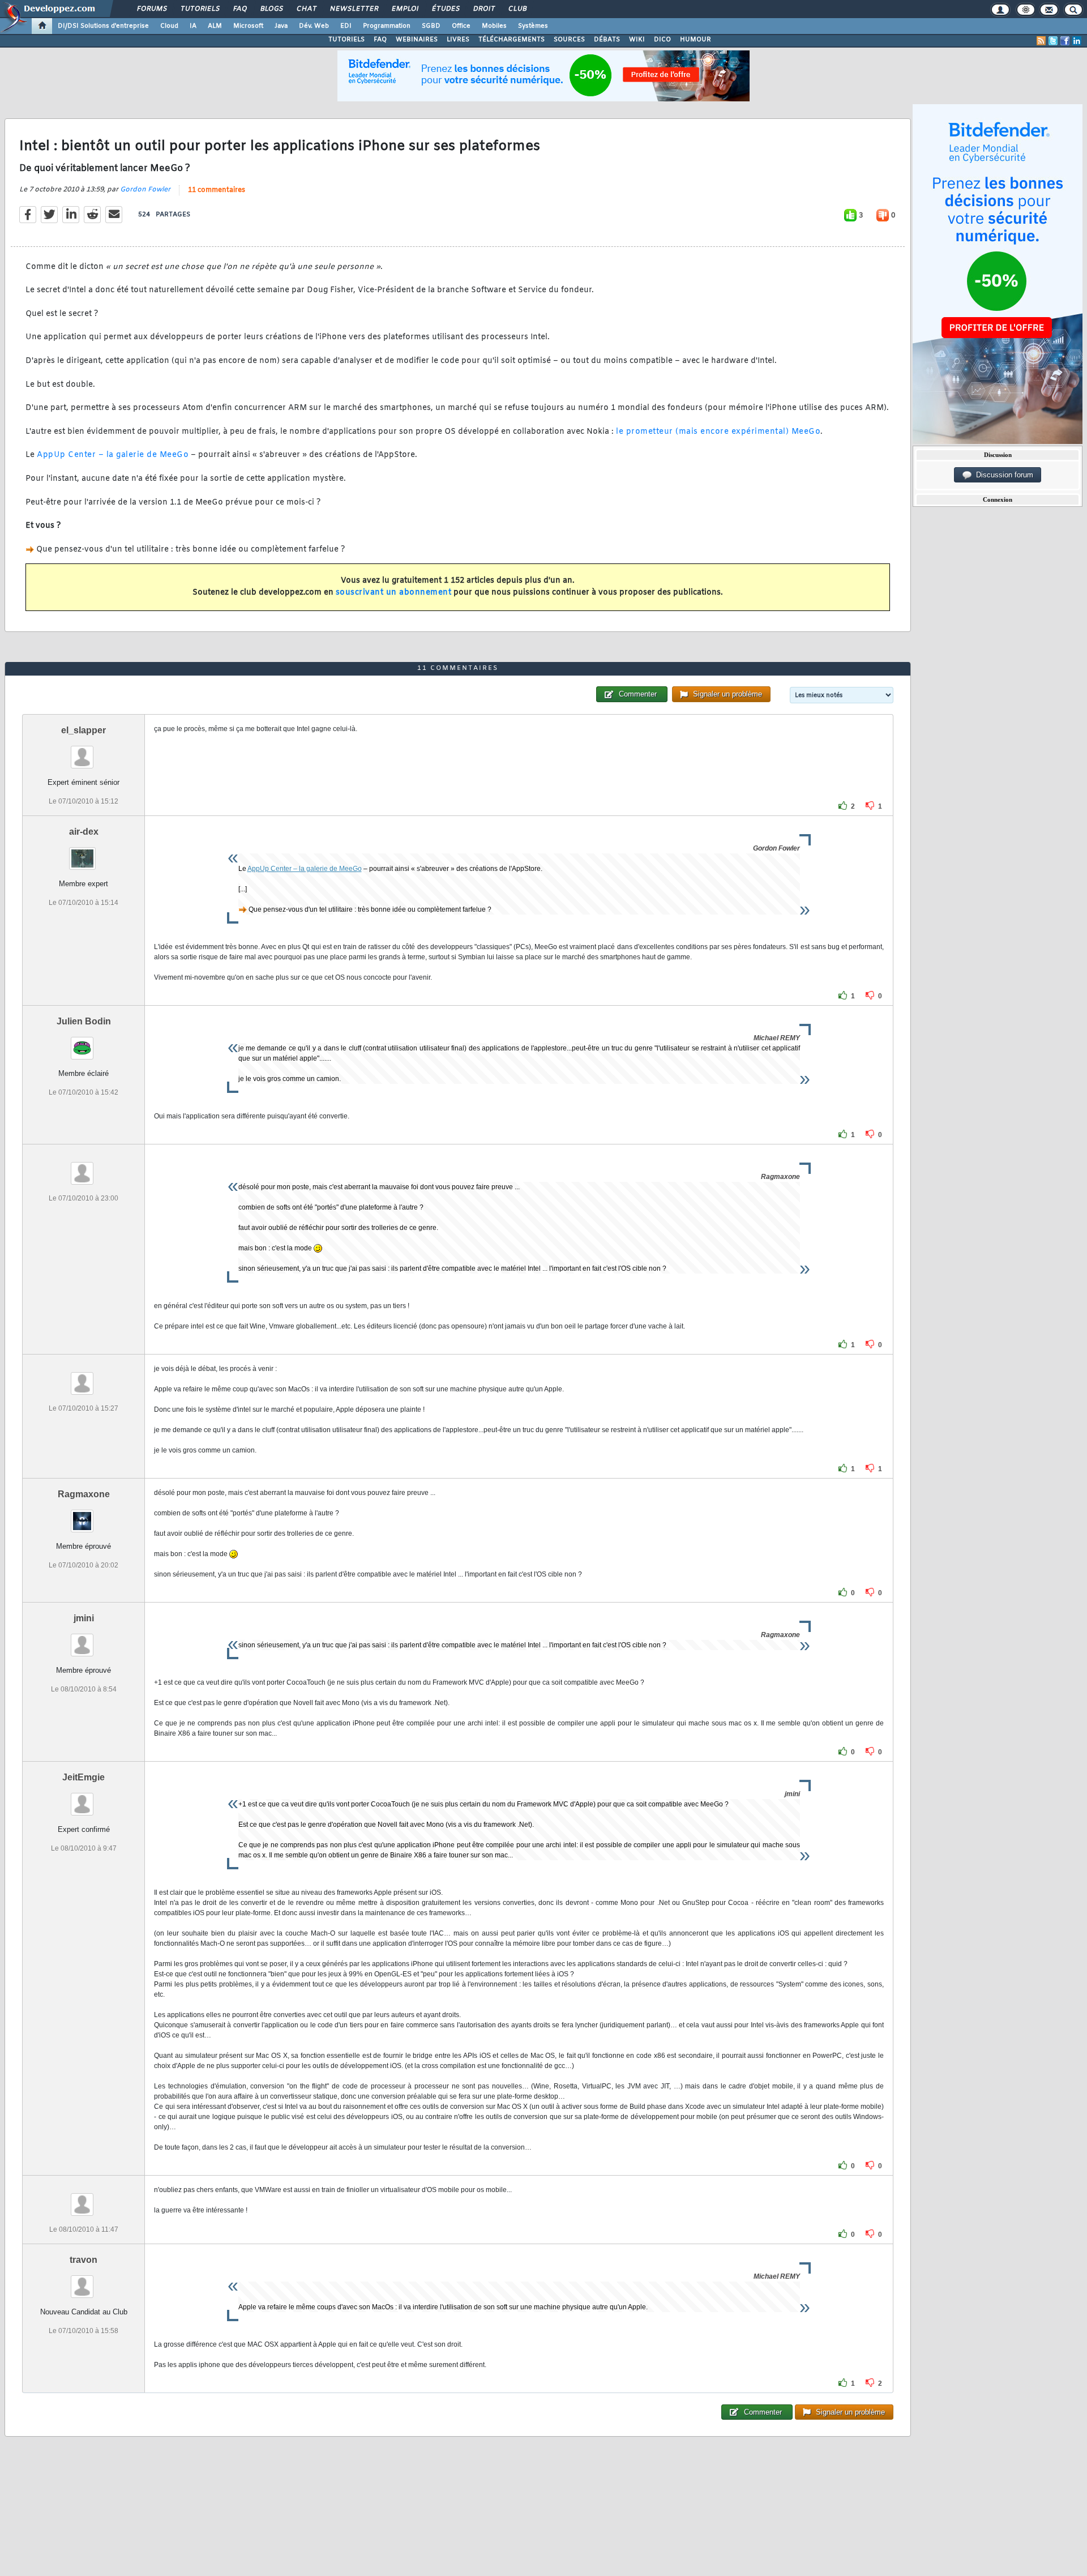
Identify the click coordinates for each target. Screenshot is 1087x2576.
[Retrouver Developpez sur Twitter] (1053, 41)
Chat (306, 9)
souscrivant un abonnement (394, 593)
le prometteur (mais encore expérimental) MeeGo (718, 432)
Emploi (405, 9)
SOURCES (569, 40)
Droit (483, 9)
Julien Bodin (84, 1021)
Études (445, 9)
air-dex (84, 832)
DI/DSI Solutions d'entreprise (103, 26)
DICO (662, 40)
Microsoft (248, 26)
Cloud (169, 26)
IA (193, 26)
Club (517, 9)
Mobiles (494, 26)
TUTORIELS (346, 40)
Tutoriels (200, 9)
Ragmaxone (84, 1494)
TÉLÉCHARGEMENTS (512, 40)
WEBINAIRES (417, 40)
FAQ (239, 9)
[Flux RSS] (1041, 41)
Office (461, 26)
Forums (151, 9)
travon (84, 2260)
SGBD (431, 26)
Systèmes (533, 26)
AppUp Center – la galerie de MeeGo (113, 455)
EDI (346, 26)
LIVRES (458, 40)
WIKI (637, 40)
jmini (84, 1618)
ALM (215, 26)
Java (281, 26)
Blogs (271, 9)
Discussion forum (1002, 475)
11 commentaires (217, 190)
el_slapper (84, 730)
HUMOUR (696, 40)
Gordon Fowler (145, 190)
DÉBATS (607, 40)
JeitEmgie (84, 1777)
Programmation (387, 26)
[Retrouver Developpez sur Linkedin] (1077, 41)
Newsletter (354, 9)
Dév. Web (314, 26)
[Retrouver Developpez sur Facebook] (1065, 41)
